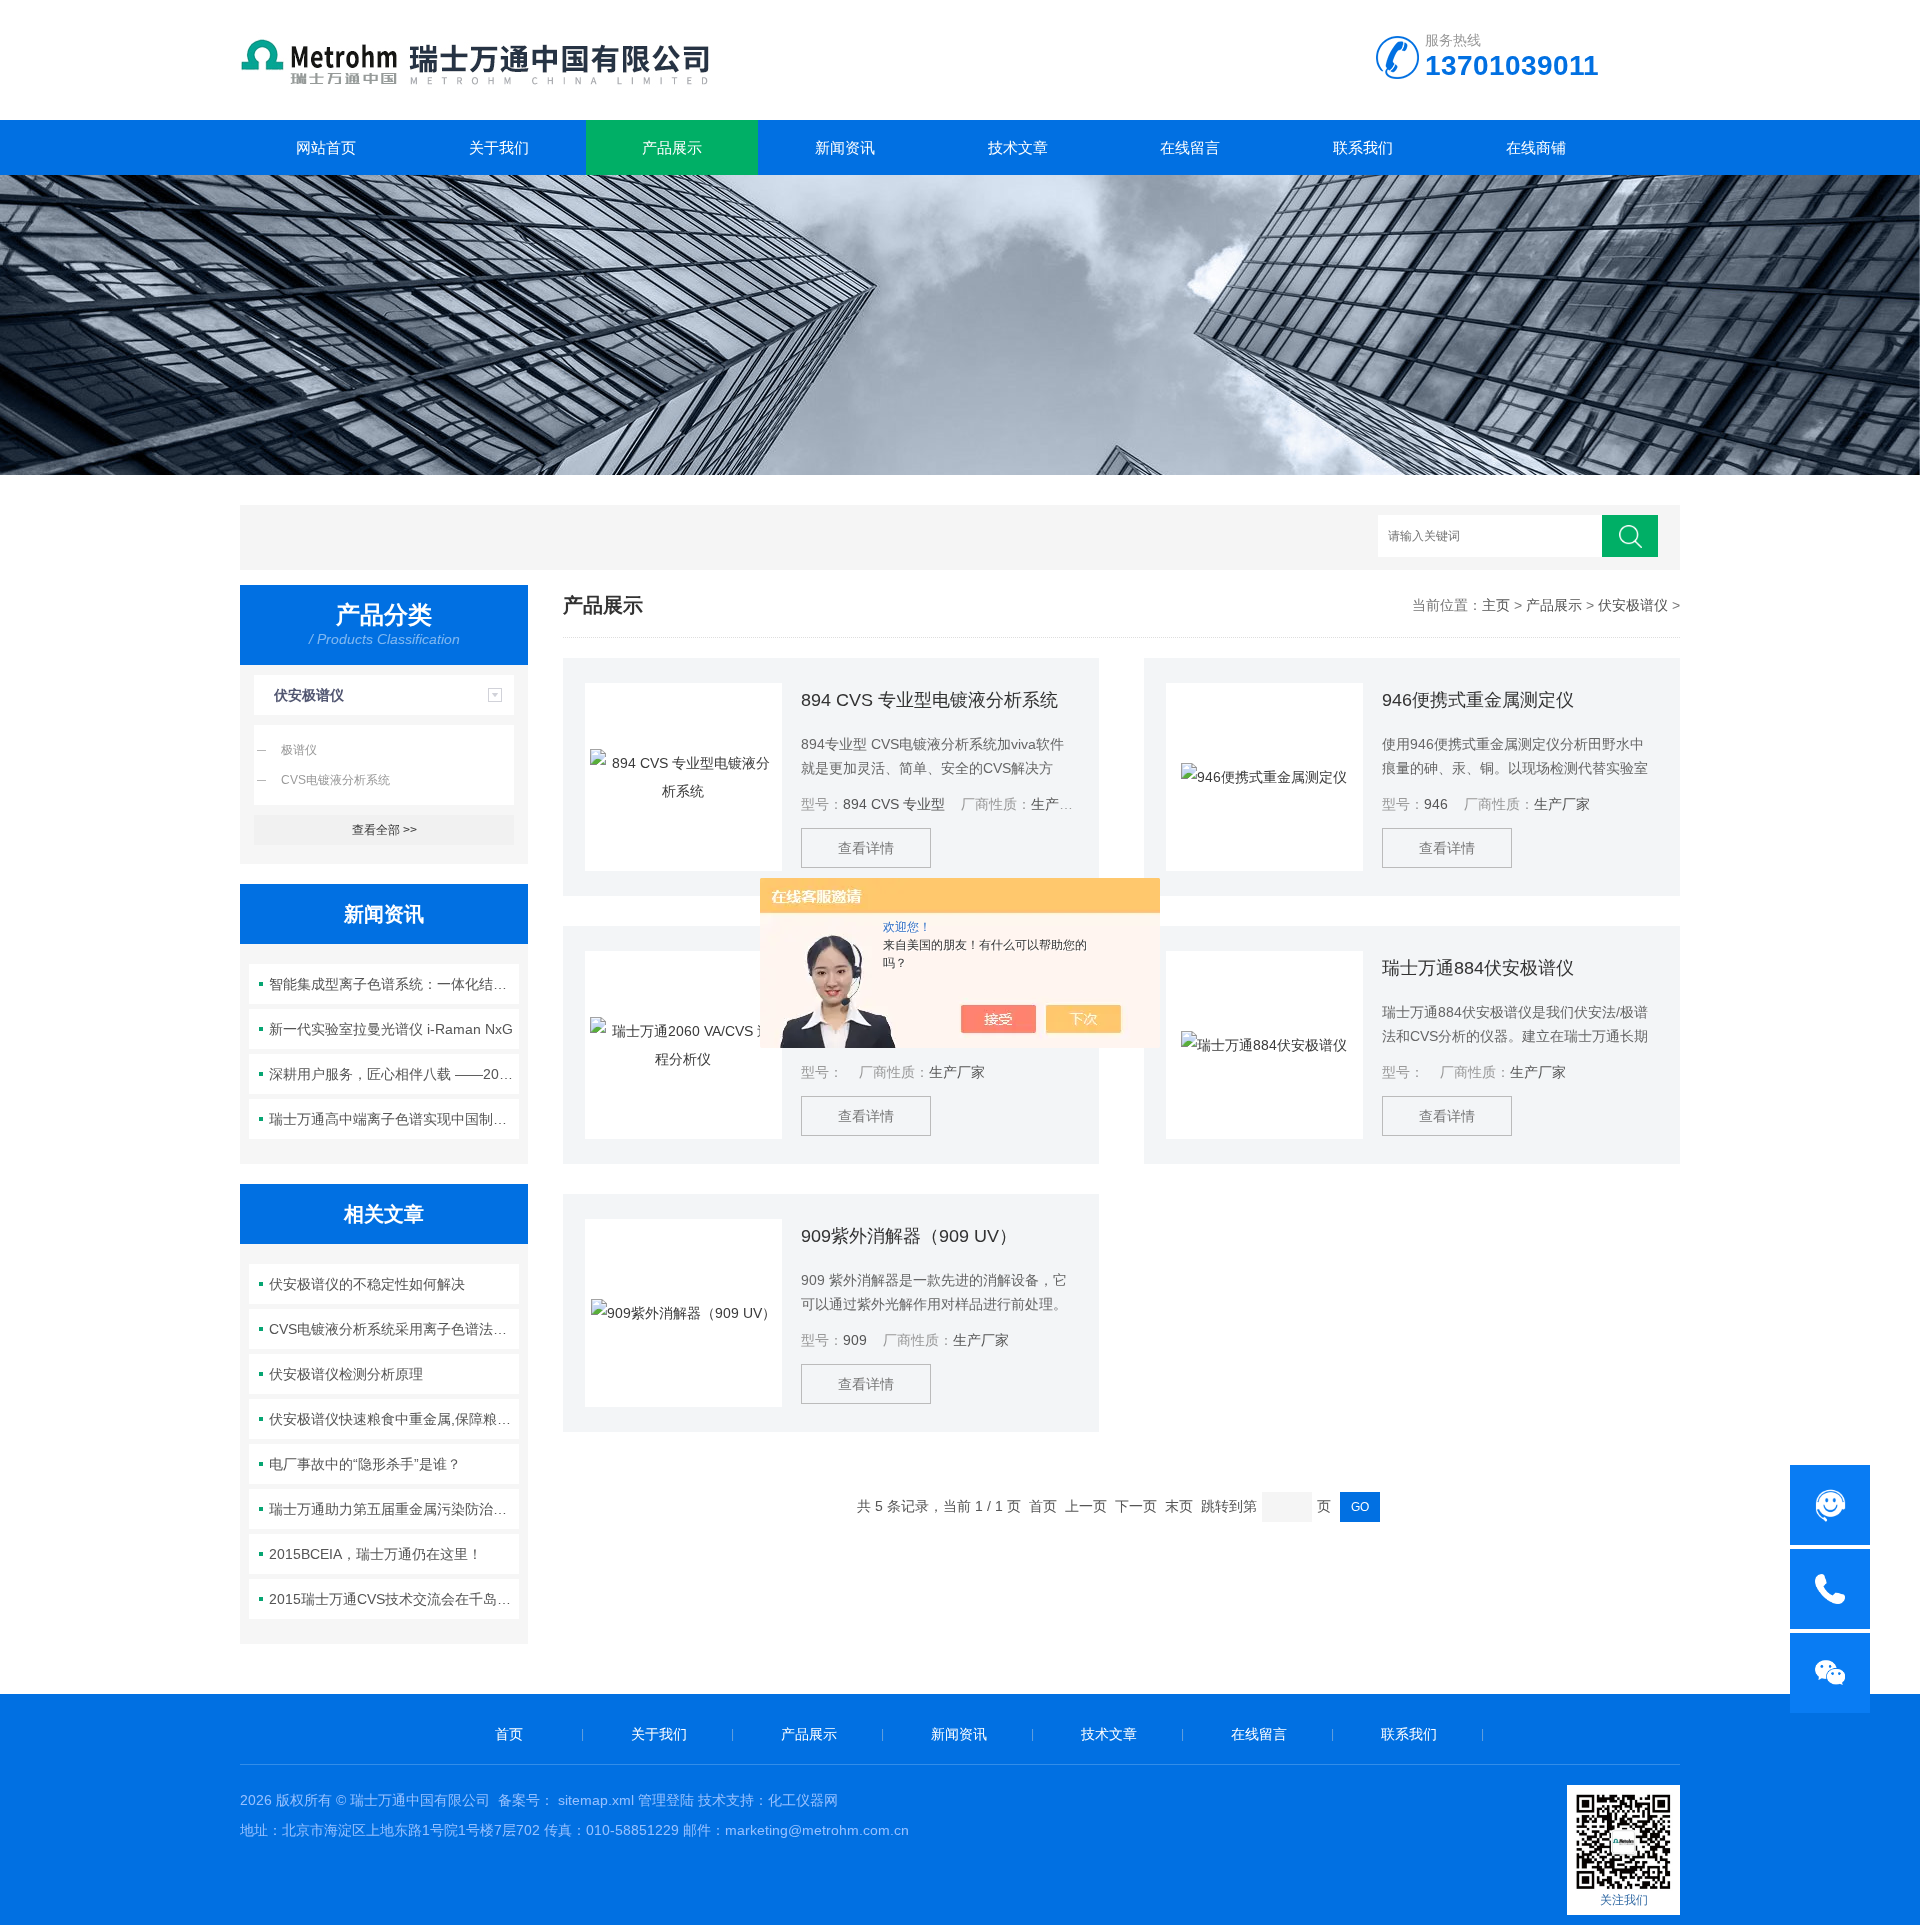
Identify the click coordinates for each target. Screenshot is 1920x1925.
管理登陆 (666, 1800)
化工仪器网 (803, 1800)
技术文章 (1018, 147)
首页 (509, 1734)
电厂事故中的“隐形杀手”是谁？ (365, 1464)
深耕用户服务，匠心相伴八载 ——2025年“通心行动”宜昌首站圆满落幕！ (394, 1074)
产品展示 (672, 147)
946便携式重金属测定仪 (1478, 700)
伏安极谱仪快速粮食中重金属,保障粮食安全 (394, 1419)
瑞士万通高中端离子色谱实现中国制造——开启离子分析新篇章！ (394, 1119)
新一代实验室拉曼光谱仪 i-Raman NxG (391, 1029)
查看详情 (866, 848)
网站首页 (326, 147)
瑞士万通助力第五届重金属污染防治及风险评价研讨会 (394, 1509)
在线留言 (1190, 147)
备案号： (526, 1800)
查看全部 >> (384, 830)
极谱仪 (299, 750)
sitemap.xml (596, 1800)
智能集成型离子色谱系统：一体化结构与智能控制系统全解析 (394, 984)
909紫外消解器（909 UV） (909, 1236)
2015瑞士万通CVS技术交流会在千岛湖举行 (394, 1599)
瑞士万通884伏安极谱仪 (1478, 968)
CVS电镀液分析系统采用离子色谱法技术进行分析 (394, 1329)
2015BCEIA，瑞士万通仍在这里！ (375, 1554)
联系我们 (1363, 147)
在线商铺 (1536, 147)
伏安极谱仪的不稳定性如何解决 (367, 1284)
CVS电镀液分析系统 (335, 780)
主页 (1496, 605)
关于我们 (499, 147)
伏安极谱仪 (309, 695)
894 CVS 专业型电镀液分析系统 (929, 700)
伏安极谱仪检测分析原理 (346, 1374)
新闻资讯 (845, 147)
